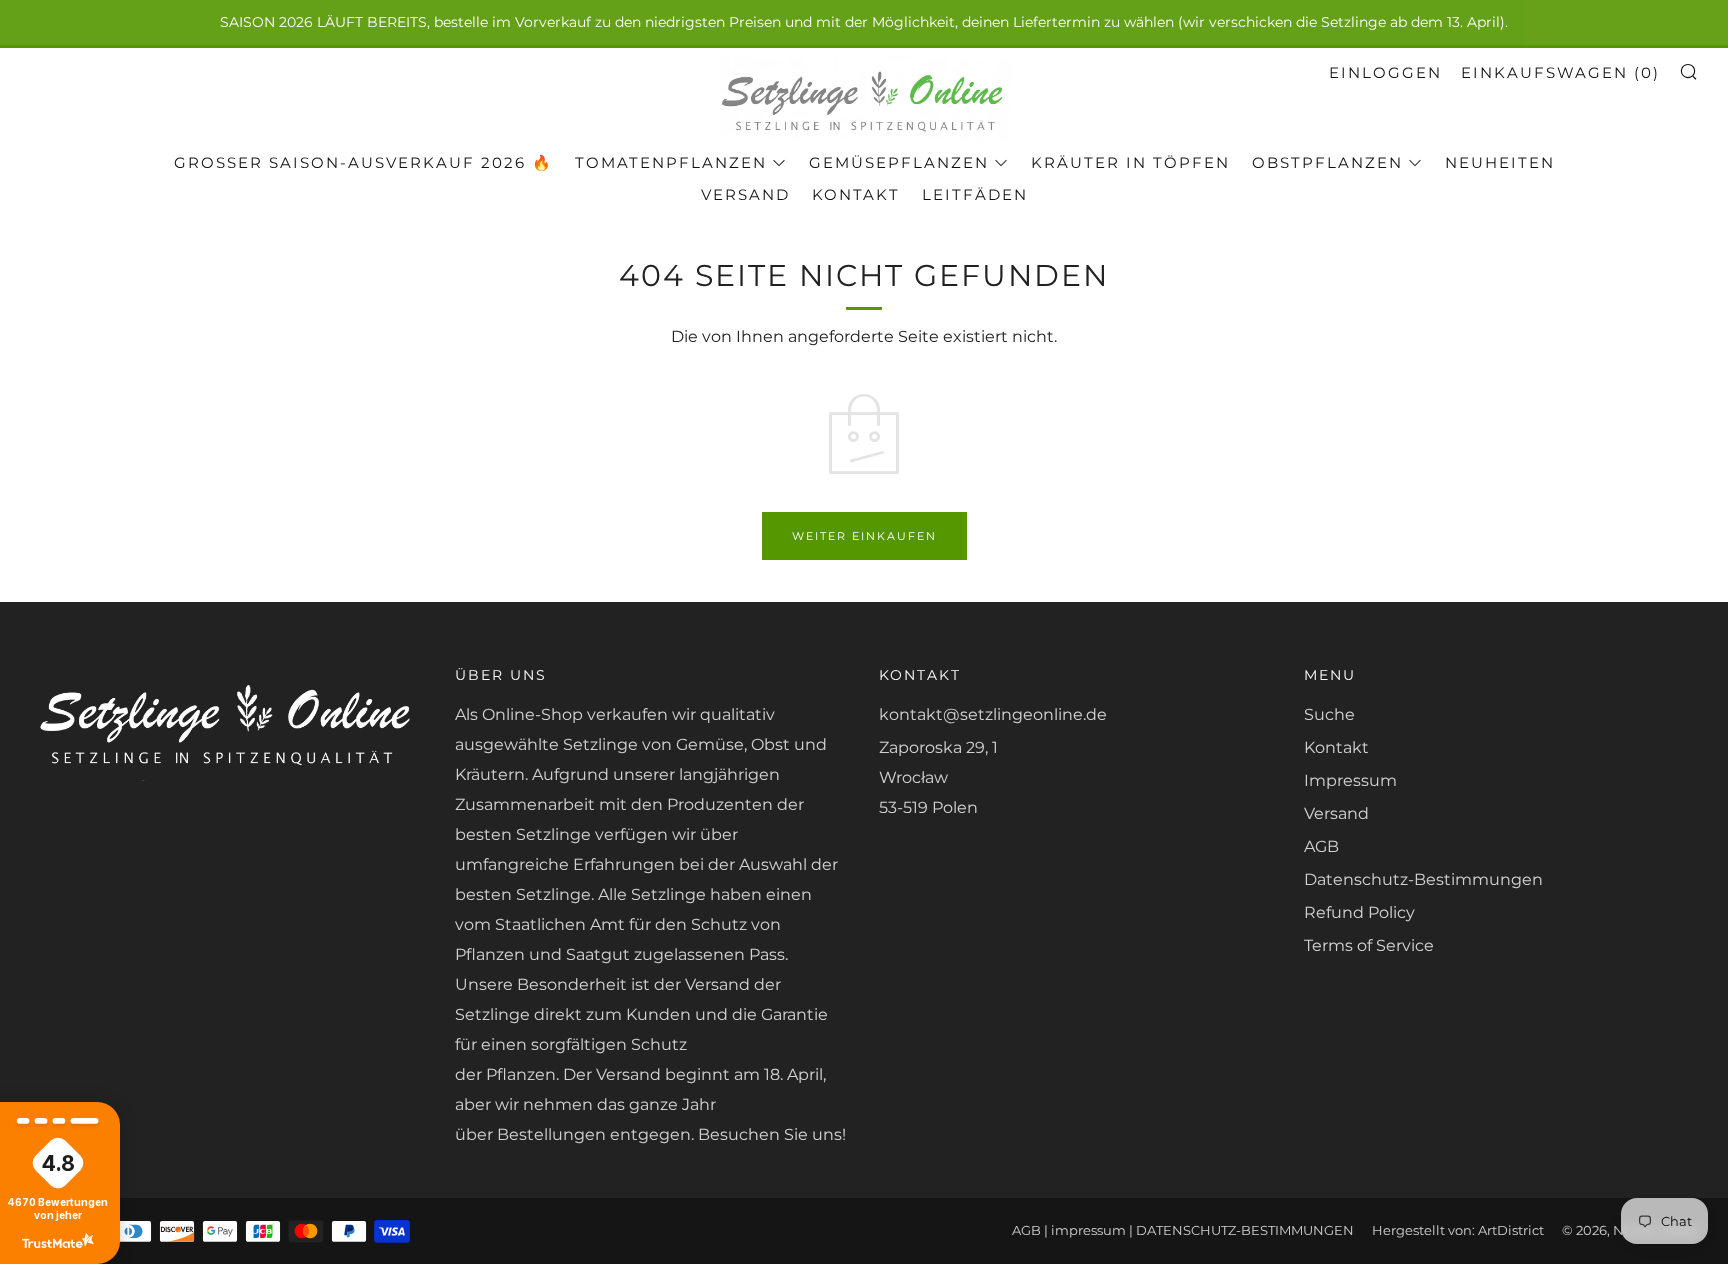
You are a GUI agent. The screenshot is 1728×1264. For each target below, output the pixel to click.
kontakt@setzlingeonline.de (993, 714)
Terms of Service (1369, 945)
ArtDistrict (1511, 1230)
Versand (745, 194)
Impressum (1350, 780)
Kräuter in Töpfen (1130, 162)
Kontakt (856, 194)
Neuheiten (1500, 162)
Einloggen (1385, 72)
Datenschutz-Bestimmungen (1423, 879)
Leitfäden (975, 194)
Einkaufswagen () (1560, 72)
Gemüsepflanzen (899, 162)
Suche (1329, 714)
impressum (1088, 1230)
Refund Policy (1359, 912)
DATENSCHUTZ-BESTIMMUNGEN (1245, 1230)
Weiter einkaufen (864, 536)
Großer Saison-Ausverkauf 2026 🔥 (363, 162)
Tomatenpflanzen (671, 162)
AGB (1321, 846)
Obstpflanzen (1327, 162)
